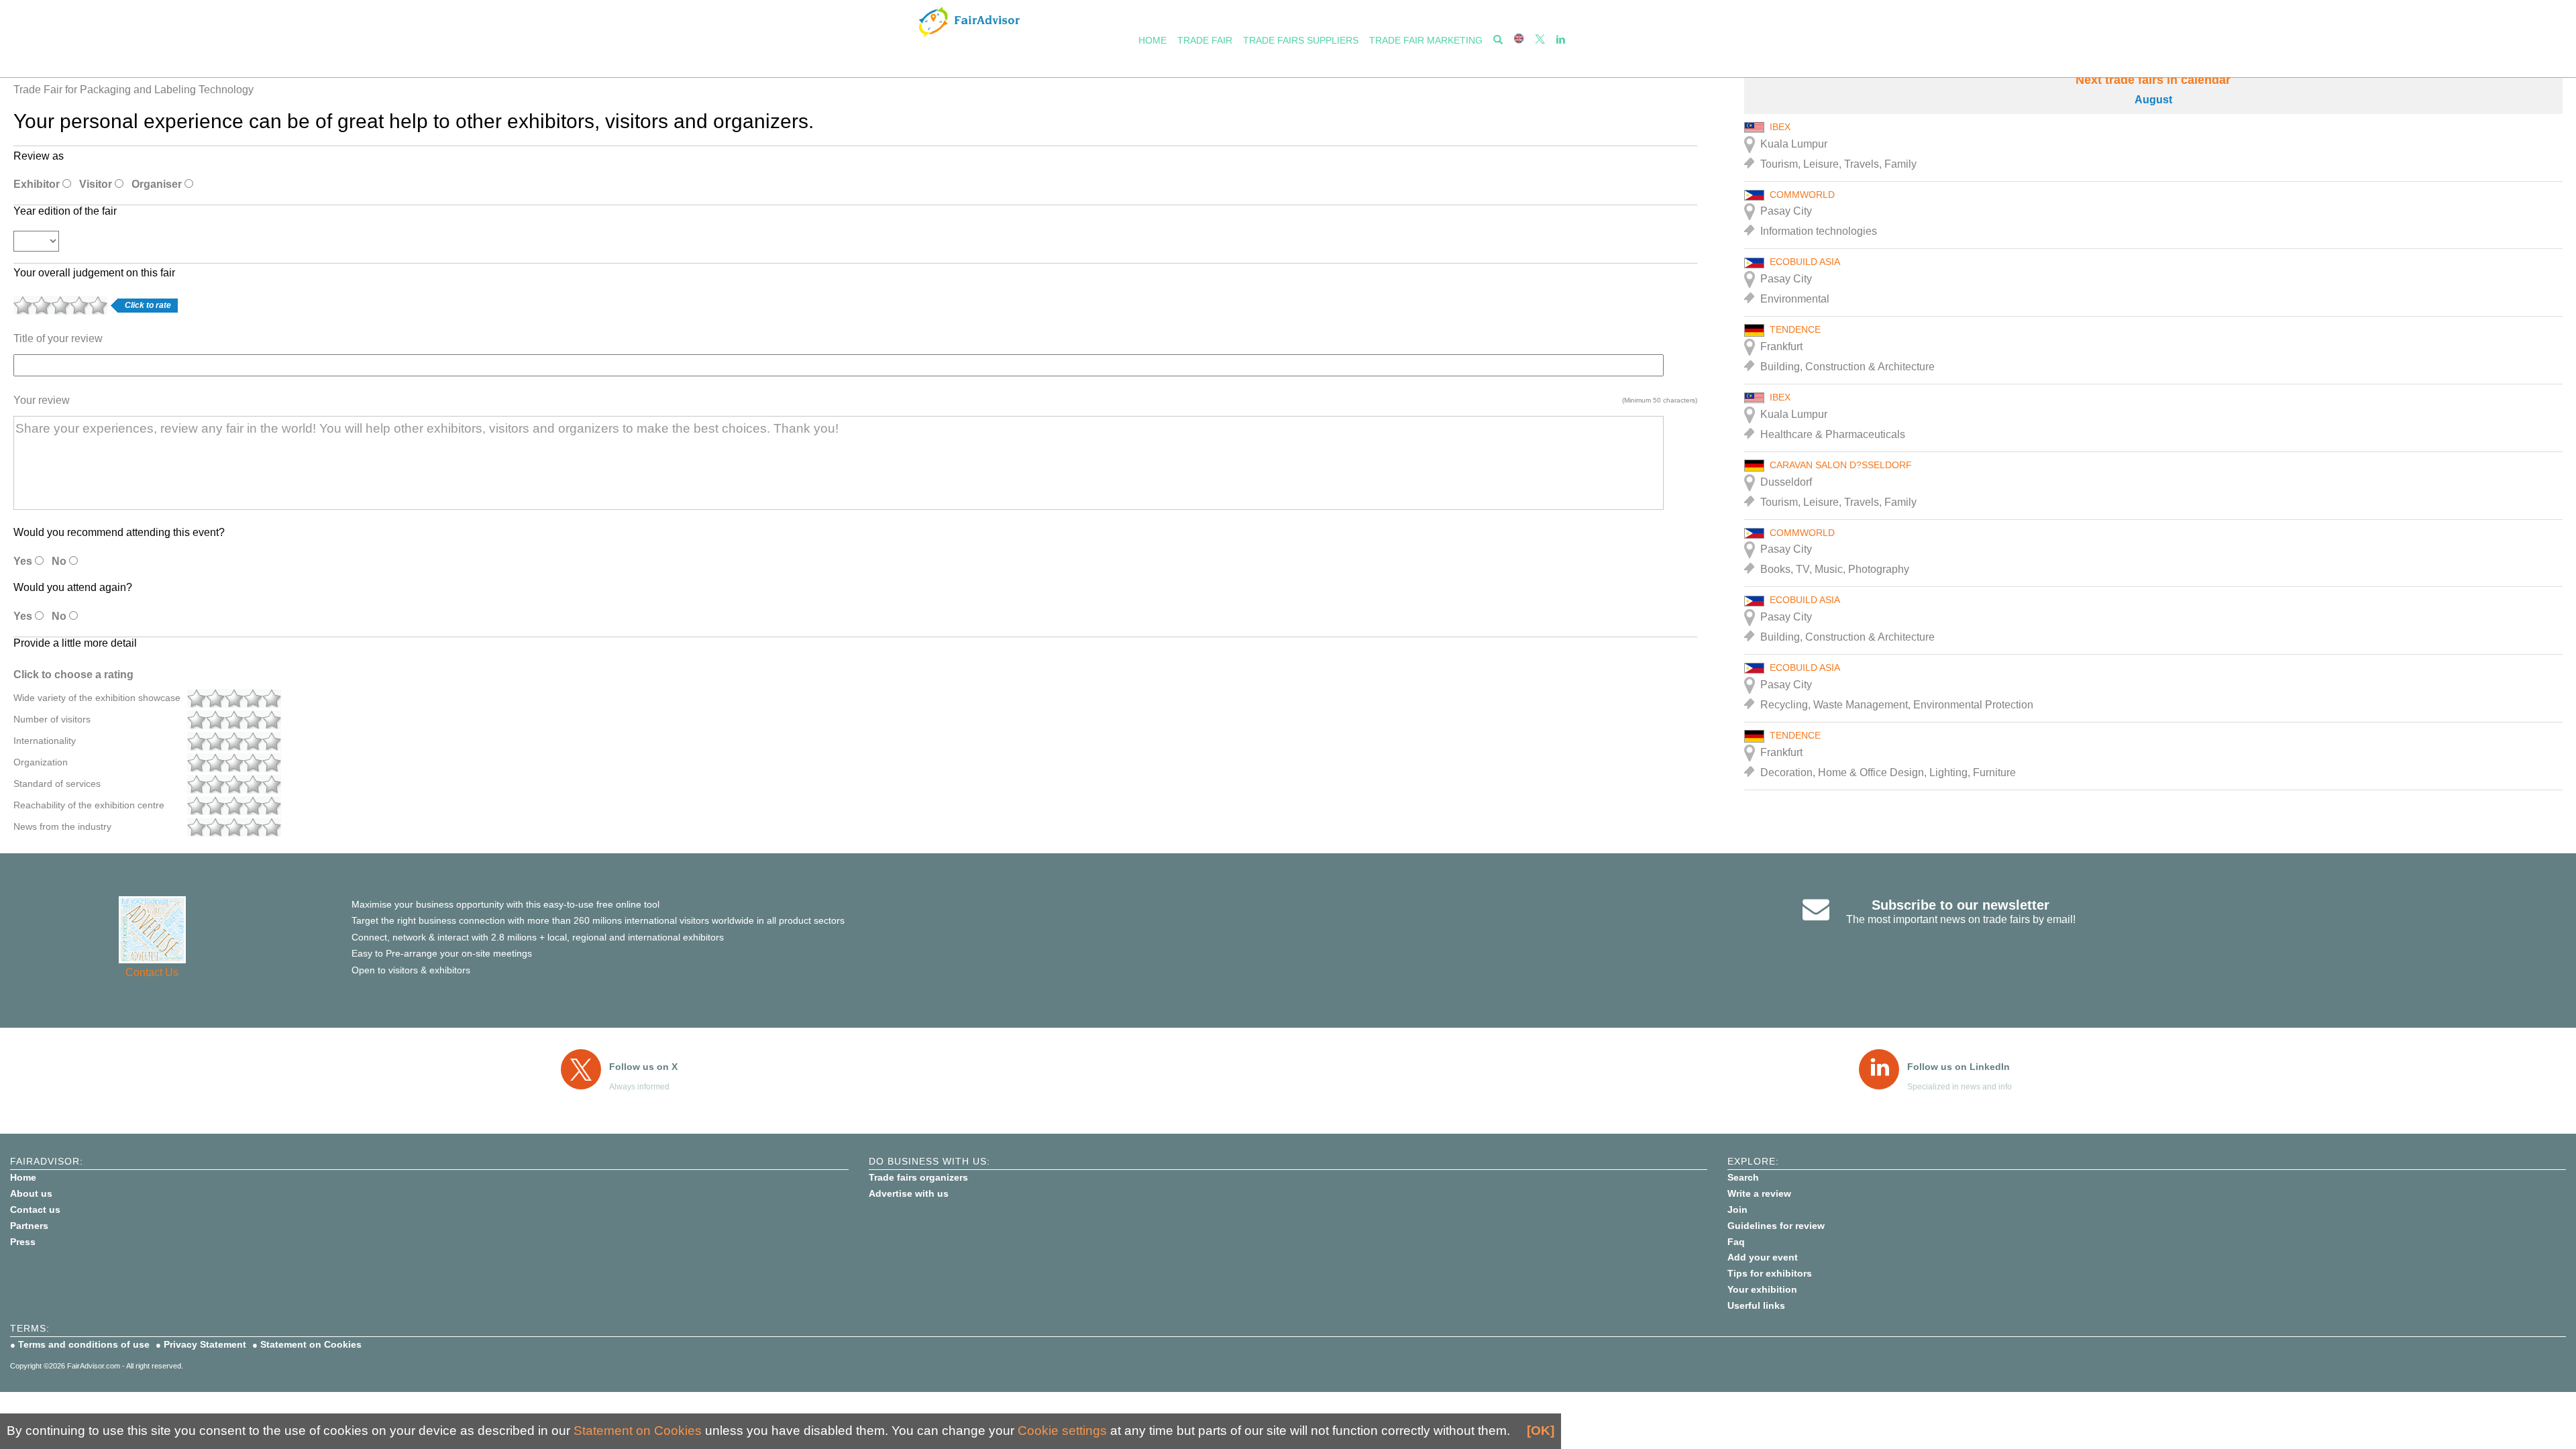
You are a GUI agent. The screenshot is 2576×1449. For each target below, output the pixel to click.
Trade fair (1205, 40)
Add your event (1763, 1257)
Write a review (1759, 1193)
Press (23, 1242)
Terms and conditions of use (84, 1344)
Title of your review (58, 338)
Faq (1736, 1242)
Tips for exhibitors (1770, 1273)
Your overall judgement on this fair (94, 273)
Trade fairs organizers (918, 1177)
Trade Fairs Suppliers (1301, 40)
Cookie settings (1062, 1431)
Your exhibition (1762, 1289)
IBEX (1780, 127)
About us (31, 1193)
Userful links (1756, 1305)
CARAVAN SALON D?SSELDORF (1841, 465)
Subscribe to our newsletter (1961, 905)
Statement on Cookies (311, 1344)
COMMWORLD (1802, 195)
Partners (29, 1226)
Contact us (35, 1210)
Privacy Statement (205, 1344)
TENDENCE (1795, 329)
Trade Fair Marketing (1426, 40)
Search (1743, 1177)
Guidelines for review (1776, 1226)
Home (1152, 40)
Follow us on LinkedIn (1958, 1067)
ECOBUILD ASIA (1805, 262)
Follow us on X (643, 1067)
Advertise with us (909, 1193)
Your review (42, 400)
